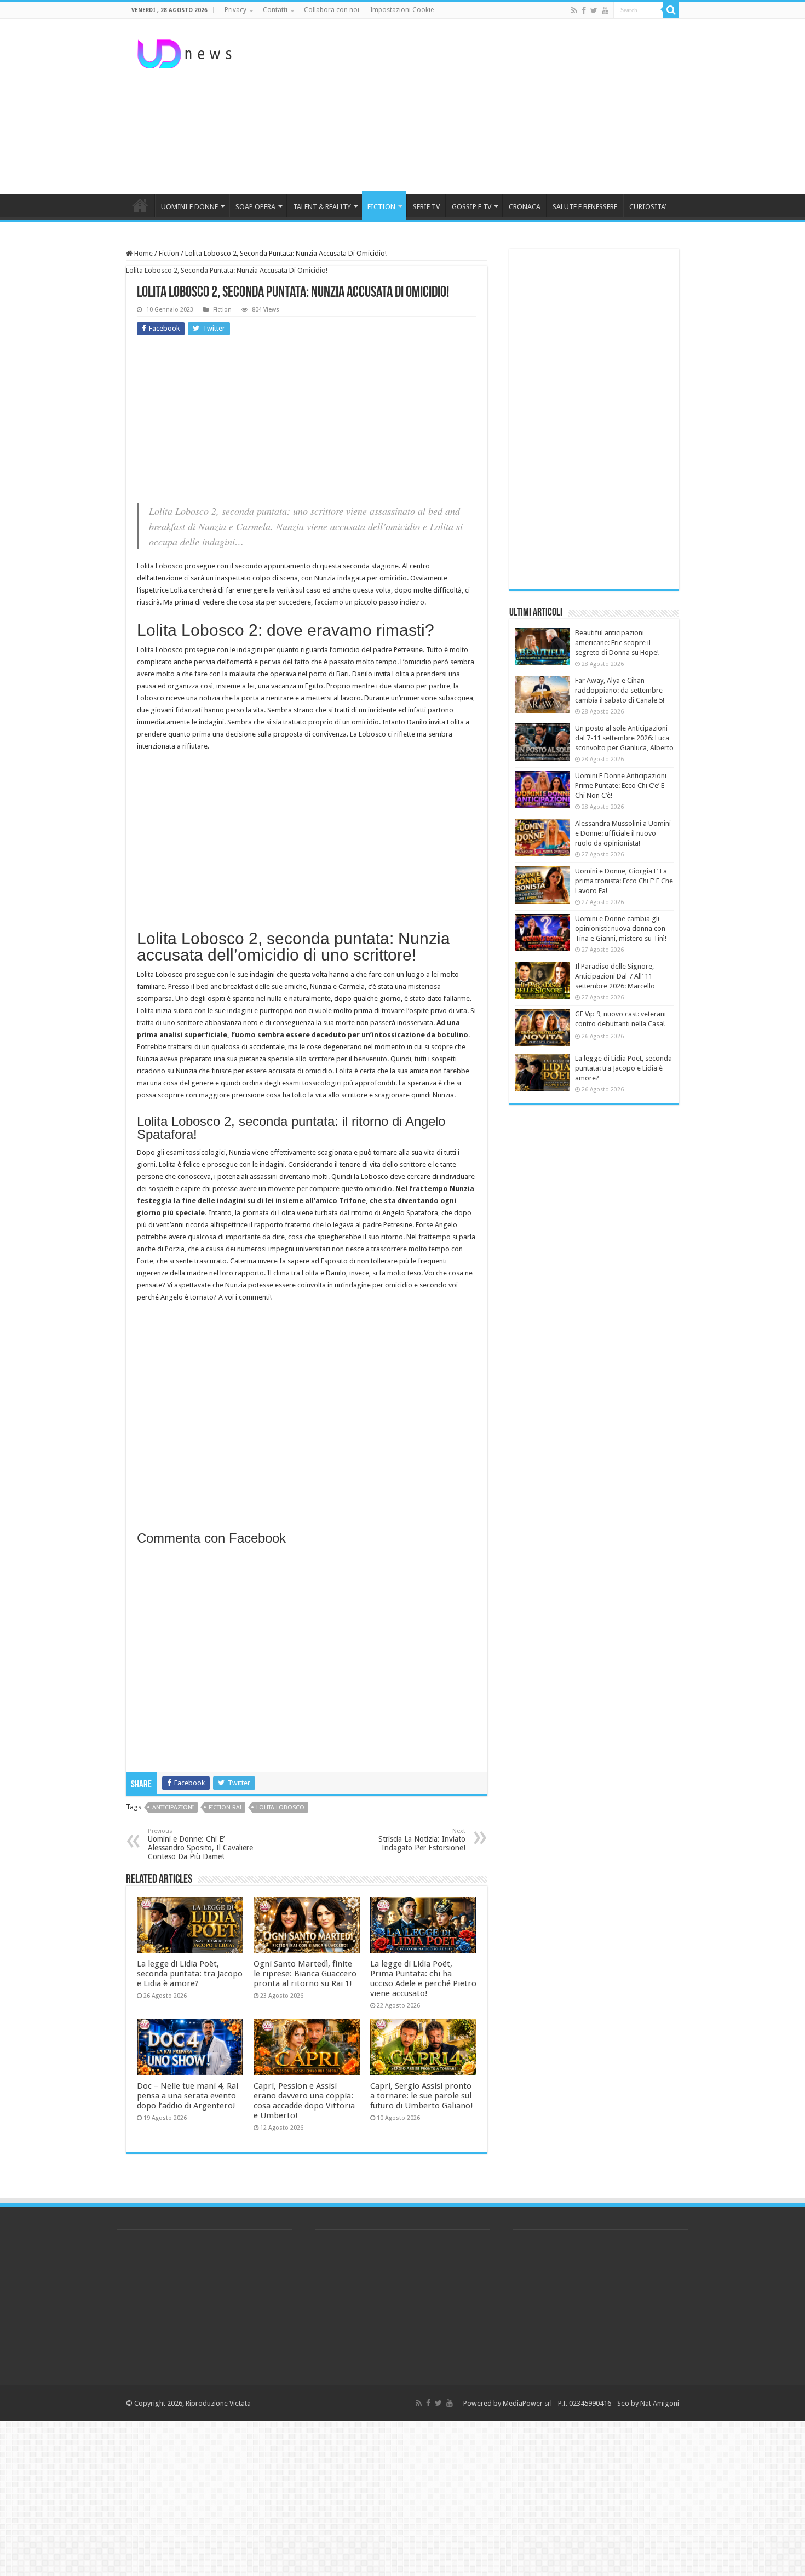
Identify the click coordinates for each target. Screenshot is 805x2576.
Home (143, 253)
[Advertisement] (472, 106)
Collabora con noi (332, 10)
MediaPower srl (527, 2403)
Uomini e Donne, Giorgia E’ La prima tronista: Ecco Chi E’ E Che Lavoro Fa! (624, 881)
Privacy (235, 10)
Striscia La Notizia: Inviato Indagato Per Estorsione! (422, 1840)
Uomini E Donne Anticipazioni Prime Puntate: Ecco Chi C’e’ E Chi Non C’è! (621, 786)
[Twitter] (594, 10)
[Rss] (574, 10)
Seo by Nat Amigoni (648, 2403)
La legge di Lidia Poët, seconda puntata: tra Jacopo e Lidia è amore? (190, 1974)
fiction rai (225, 1807)
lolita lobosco (280, 1807)
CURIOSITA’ (648, 207)
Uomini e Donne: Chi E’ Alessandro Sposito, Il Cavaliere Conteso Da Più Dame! (200, 1844)
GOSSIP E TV (472, 207)
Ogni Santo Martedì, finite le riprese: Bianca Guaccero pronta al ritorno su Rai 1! (305, 1974)
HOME (140, 205)
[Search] (671, 10)
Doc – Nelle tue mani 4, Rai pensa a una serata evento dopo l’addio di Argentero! (188, 2096)
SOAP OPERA (255, 207)
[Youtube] (605, 10)
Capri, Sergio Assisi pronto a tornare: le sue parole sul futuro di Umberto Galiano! (422, 2096)
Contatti (275, 10)
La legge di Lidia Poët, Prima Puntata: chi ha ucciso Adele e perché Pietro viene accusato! (423, 1979)
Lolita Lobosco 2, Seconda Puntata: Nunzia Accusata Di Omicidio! (227, 270)
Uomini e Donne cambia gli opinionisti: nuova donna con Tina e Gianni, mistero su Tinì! (621, 928)
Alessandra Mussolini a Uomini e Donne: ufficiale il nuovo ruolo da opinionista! (623, 833)
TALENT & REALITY (322, 207)
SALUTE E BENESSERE (585, 207)
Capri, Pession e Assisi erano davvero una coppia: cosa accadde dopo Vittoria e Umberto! (304, 2101)
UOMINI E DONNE (189, 207)
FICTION (381, 207)
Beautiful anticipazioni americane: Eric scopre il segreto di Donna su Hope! (617, 643)
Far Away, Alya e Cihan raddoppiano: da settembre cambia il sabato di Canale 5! (620, 690)
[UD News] (186, 52)
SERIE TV (426, 207)
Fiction (169, 253)
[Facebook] (584, 10)
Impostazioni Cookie (402, 10)
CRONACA (525, 207)
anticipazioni (173, 1807)
